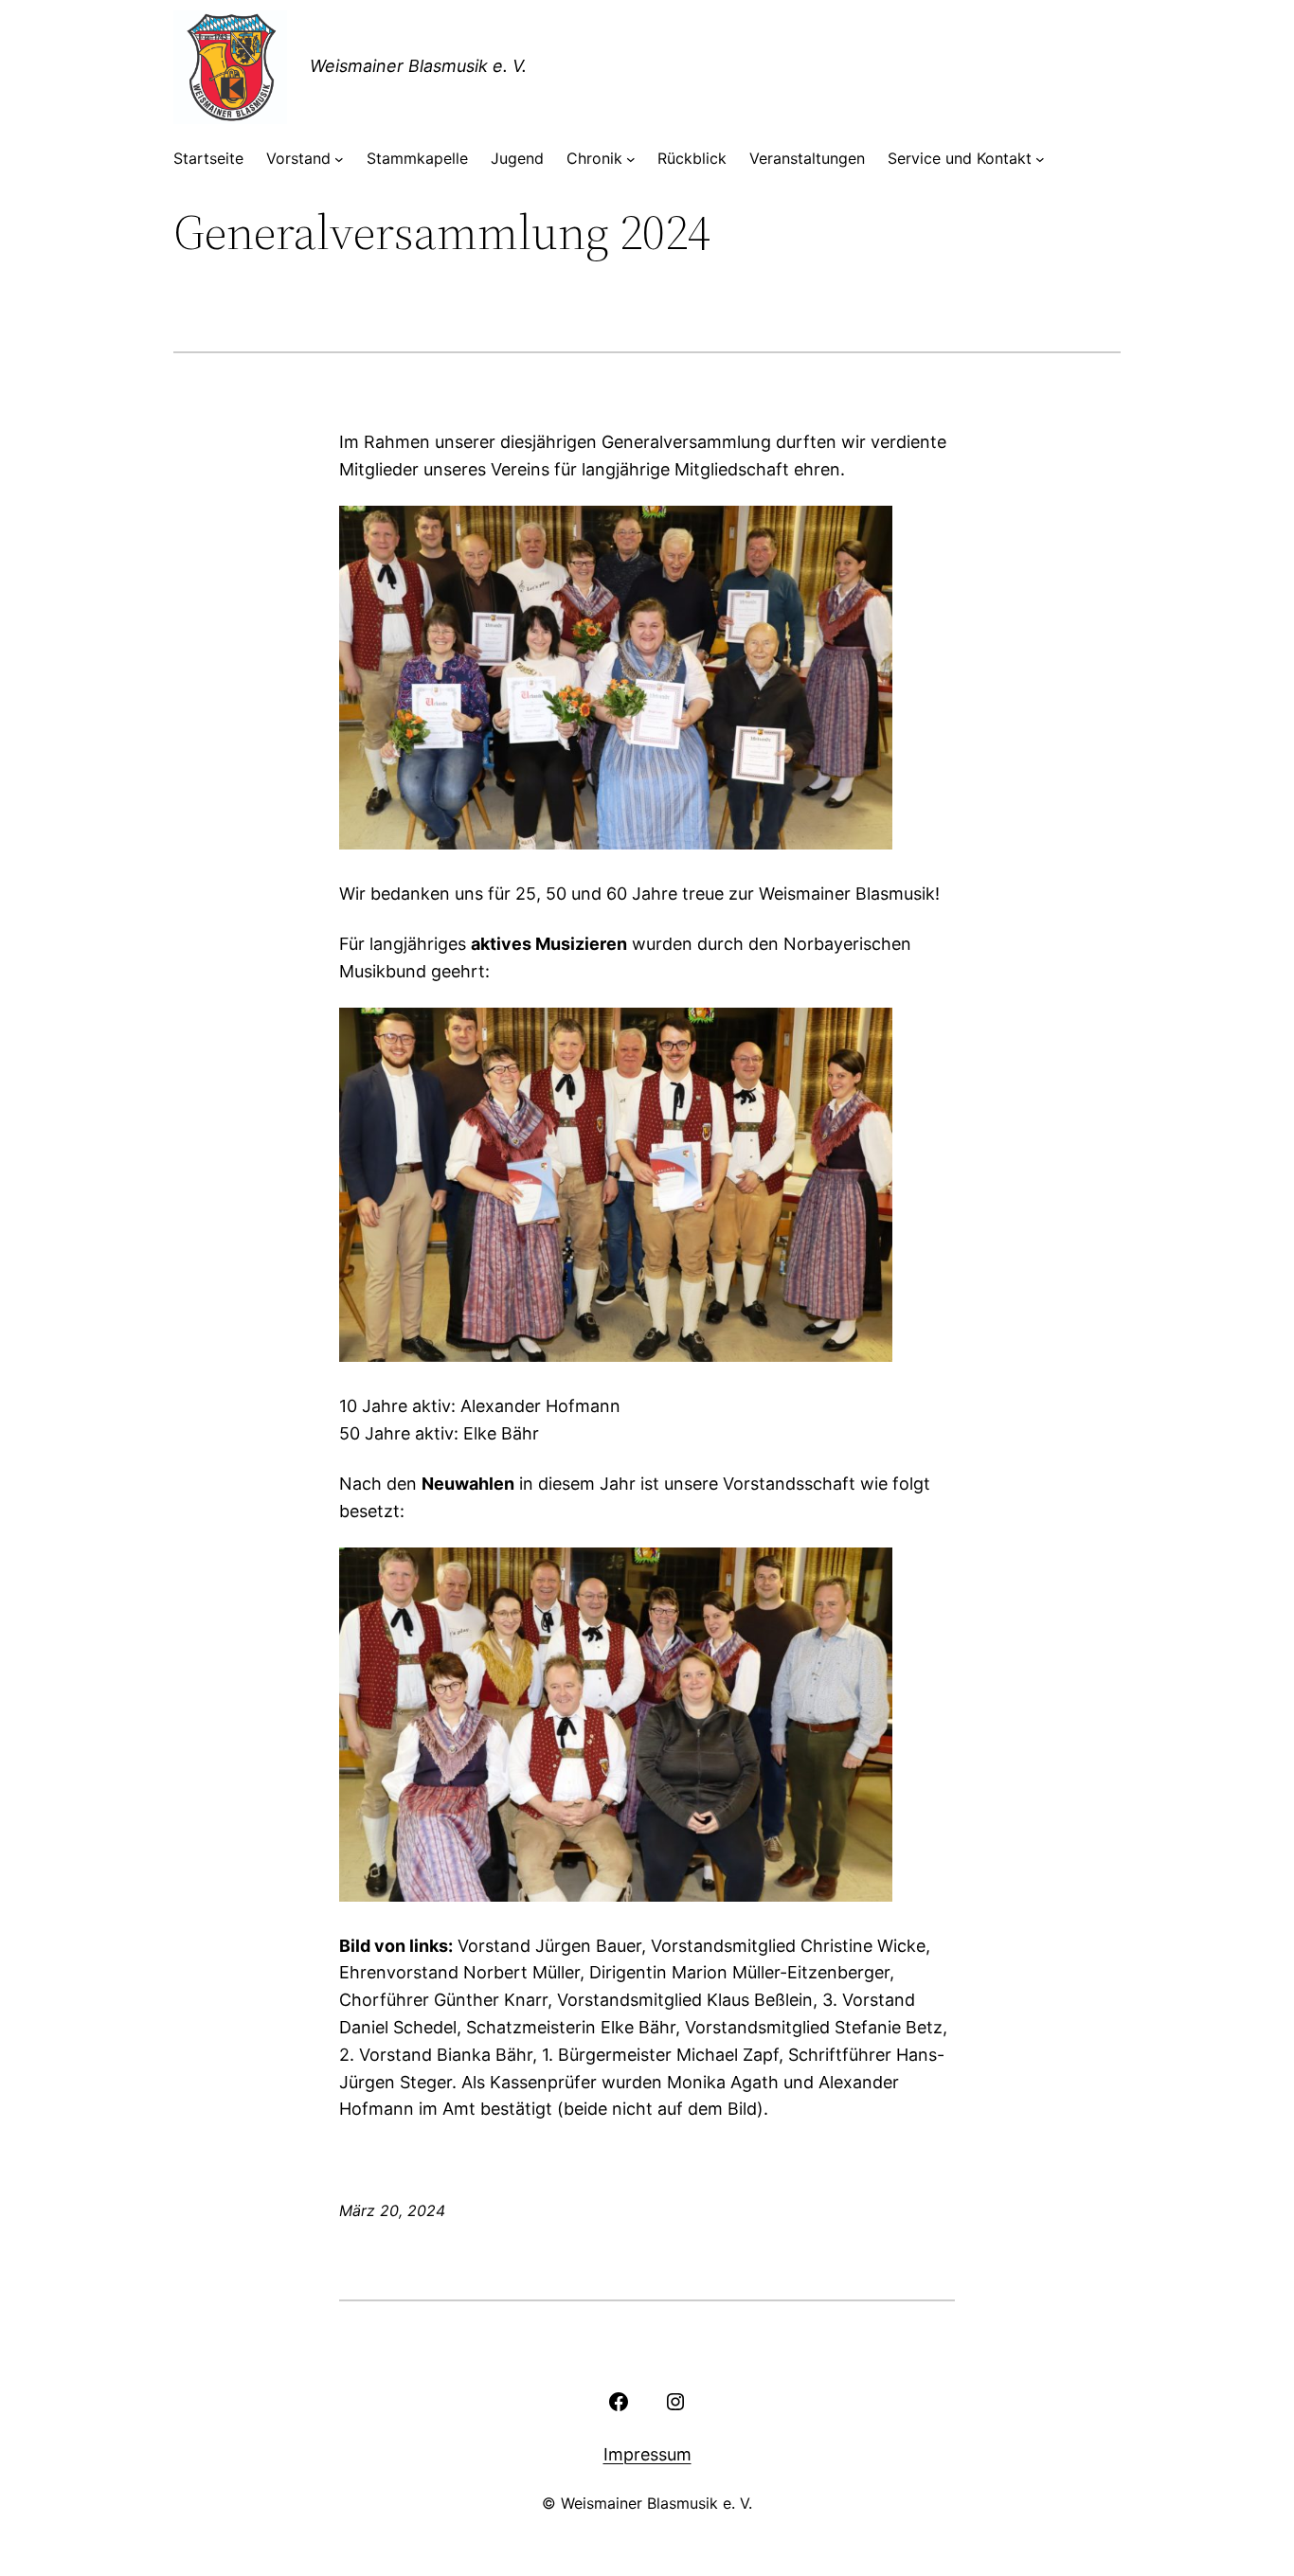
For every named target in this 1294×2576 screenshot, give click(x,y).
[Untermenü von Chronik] (631, 159)
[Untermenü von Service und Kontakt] (1040, 159)
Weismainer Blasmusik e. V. (418, 66)
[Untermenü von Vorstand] (339, 159)
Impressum (647, 2454)
